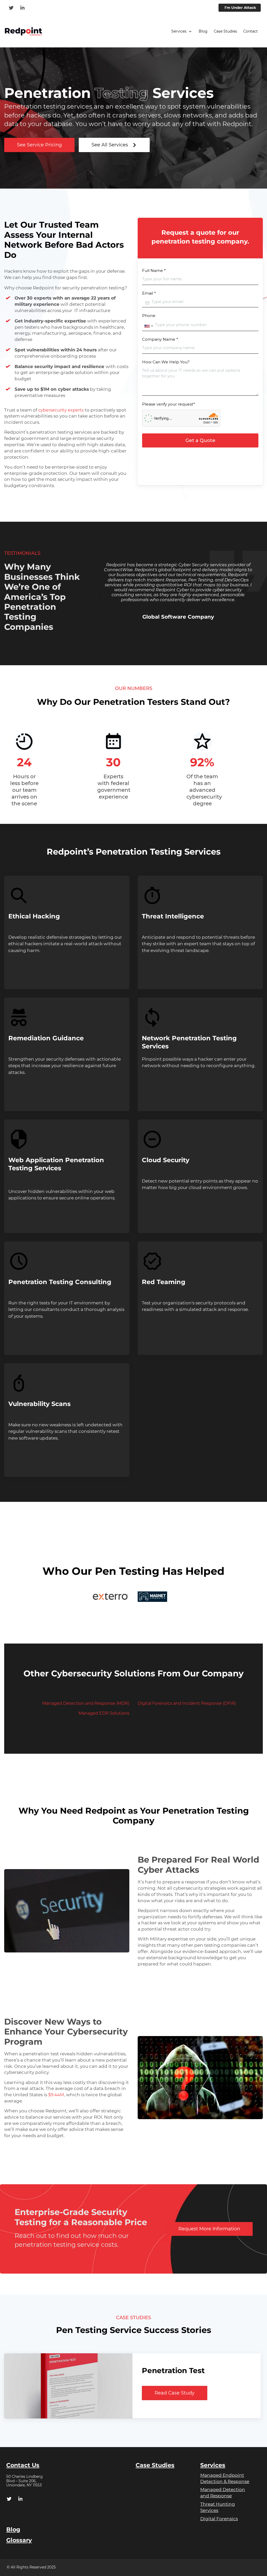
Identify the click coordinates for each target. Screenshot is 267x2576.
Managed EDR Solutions (104, 1713)
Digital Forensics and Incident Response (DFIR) (187, 1703)
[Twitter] (12, 8)
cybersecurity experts (61, 410)
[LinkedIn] (23, 8)
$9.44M (56, 2095)
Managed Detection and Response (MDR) (86, 1703)
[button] (182, 32)
